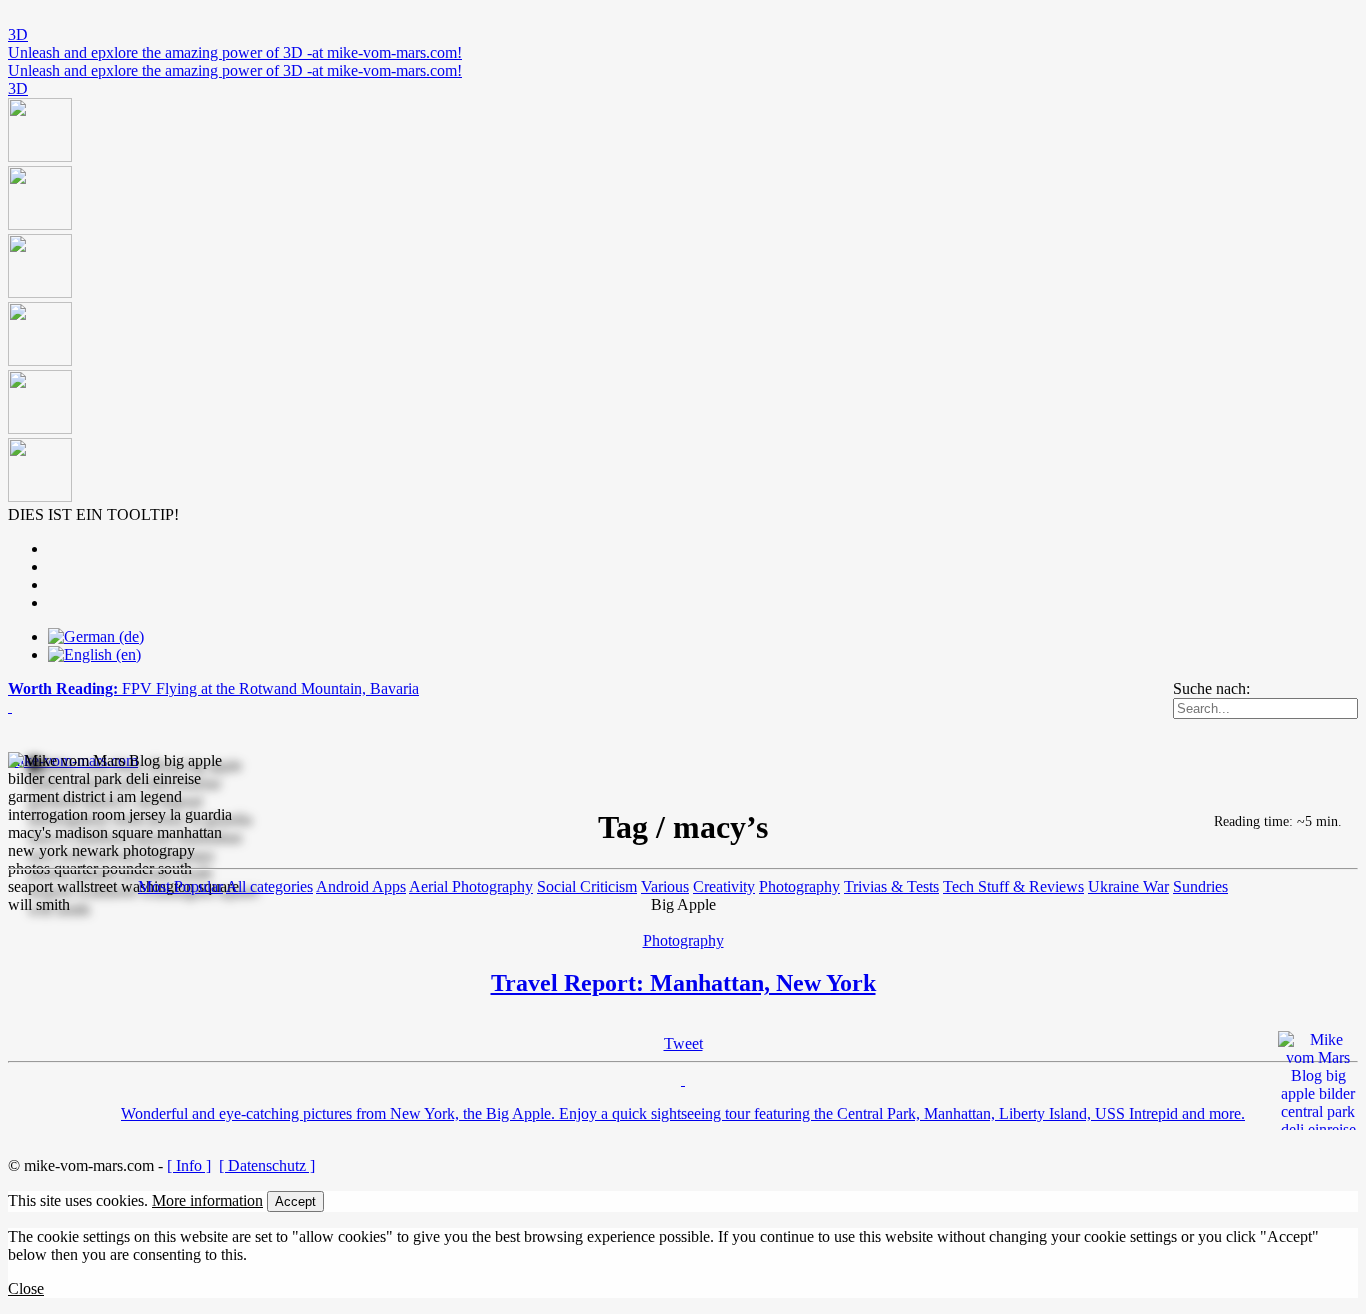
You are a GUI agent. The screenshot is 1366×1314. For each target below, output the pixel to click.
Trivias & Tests (891, 886)
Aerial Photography (471, 886)
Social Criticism (587, 886)
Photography (799, 886)
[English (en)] (94, 654)
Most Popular (180, 886)
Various (665, 886)
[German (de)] (96, 636)
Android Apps (361, 886)
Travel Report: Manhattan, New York (683, 983)
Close (26, 1288)
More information (207, 1200)
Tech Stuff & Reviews (1013, 886)
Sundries (1200, 886)
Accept (295, 1201)
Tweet (683, 1043)
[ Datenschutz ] (267, 1165)
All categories (269, 886)
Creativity (724, 886)
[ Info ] (189, 1165)
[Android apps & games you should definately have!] (683, 302)
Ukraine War (1128, 886)
